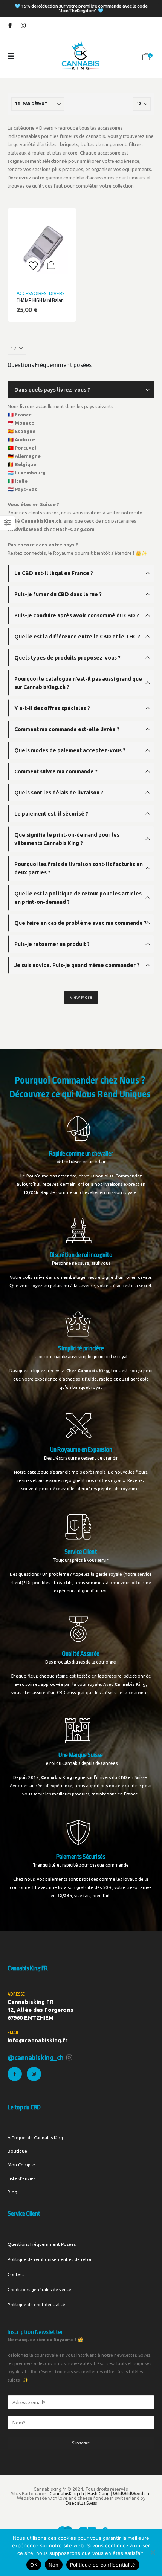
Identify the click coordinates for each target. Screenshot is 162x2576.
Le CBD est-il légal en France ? (54, 573)
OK (34, 2565)
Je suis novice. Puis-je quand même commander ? (77, 965)
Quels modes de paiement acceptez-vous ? (70, 750)
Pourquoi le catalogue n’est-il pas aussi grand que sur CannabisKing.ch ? (78, 683)
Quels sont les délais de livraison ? (59, 793)
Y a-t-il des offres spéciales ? (52, 708)
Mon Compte (21, 2165)
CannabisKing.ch (67, 2494)
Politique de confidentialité (36, 2304)
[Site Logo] (81, 56)
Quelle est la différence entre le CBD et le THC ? (77, 637)
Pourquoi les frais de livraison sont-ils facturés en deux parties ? (79, 868)
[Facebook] (10, 25)
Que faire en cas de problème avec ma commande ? (80, 923)
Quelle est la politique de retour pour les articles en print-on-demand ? (78, 898)
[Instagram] (23, 25)
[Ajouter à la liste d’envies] (33, 265)
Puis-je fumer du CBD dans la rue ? (58, 594)
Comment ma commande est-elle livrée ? (67, 729)
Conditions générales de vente (39, 2289)
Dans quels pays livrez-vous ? (52, 390)
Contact (16, 2274)
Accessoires (32, 293)
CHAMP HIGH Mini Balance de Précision (55, 301)
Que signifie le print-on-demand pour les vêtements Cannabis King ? (67, 839)
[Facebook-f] (15, 2074)
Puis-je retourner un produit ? (52, 944)
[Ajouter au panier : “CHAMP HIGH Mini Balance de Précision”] (51, 265)
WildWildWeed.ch (131, 2494)
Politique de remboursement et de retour (51, 2259)
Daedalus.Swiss (81, 2503)
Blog (12, 2192)
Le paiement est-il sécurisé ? (51, 814)
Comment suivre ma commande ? (56, 771)
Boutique (17, 2151)
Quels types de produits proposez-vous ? (67, 658)
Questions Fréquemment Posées (42, 2244)
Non (54, 2565)
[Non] (153, 2552)
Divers (57, 293)
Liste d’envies (21, 2178)
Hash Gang (99, 2494)
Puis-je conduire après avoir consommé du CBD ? (77, 615)
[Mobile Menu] (11, 56)
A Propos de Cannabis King (35, 2137)
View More (81, 997)
